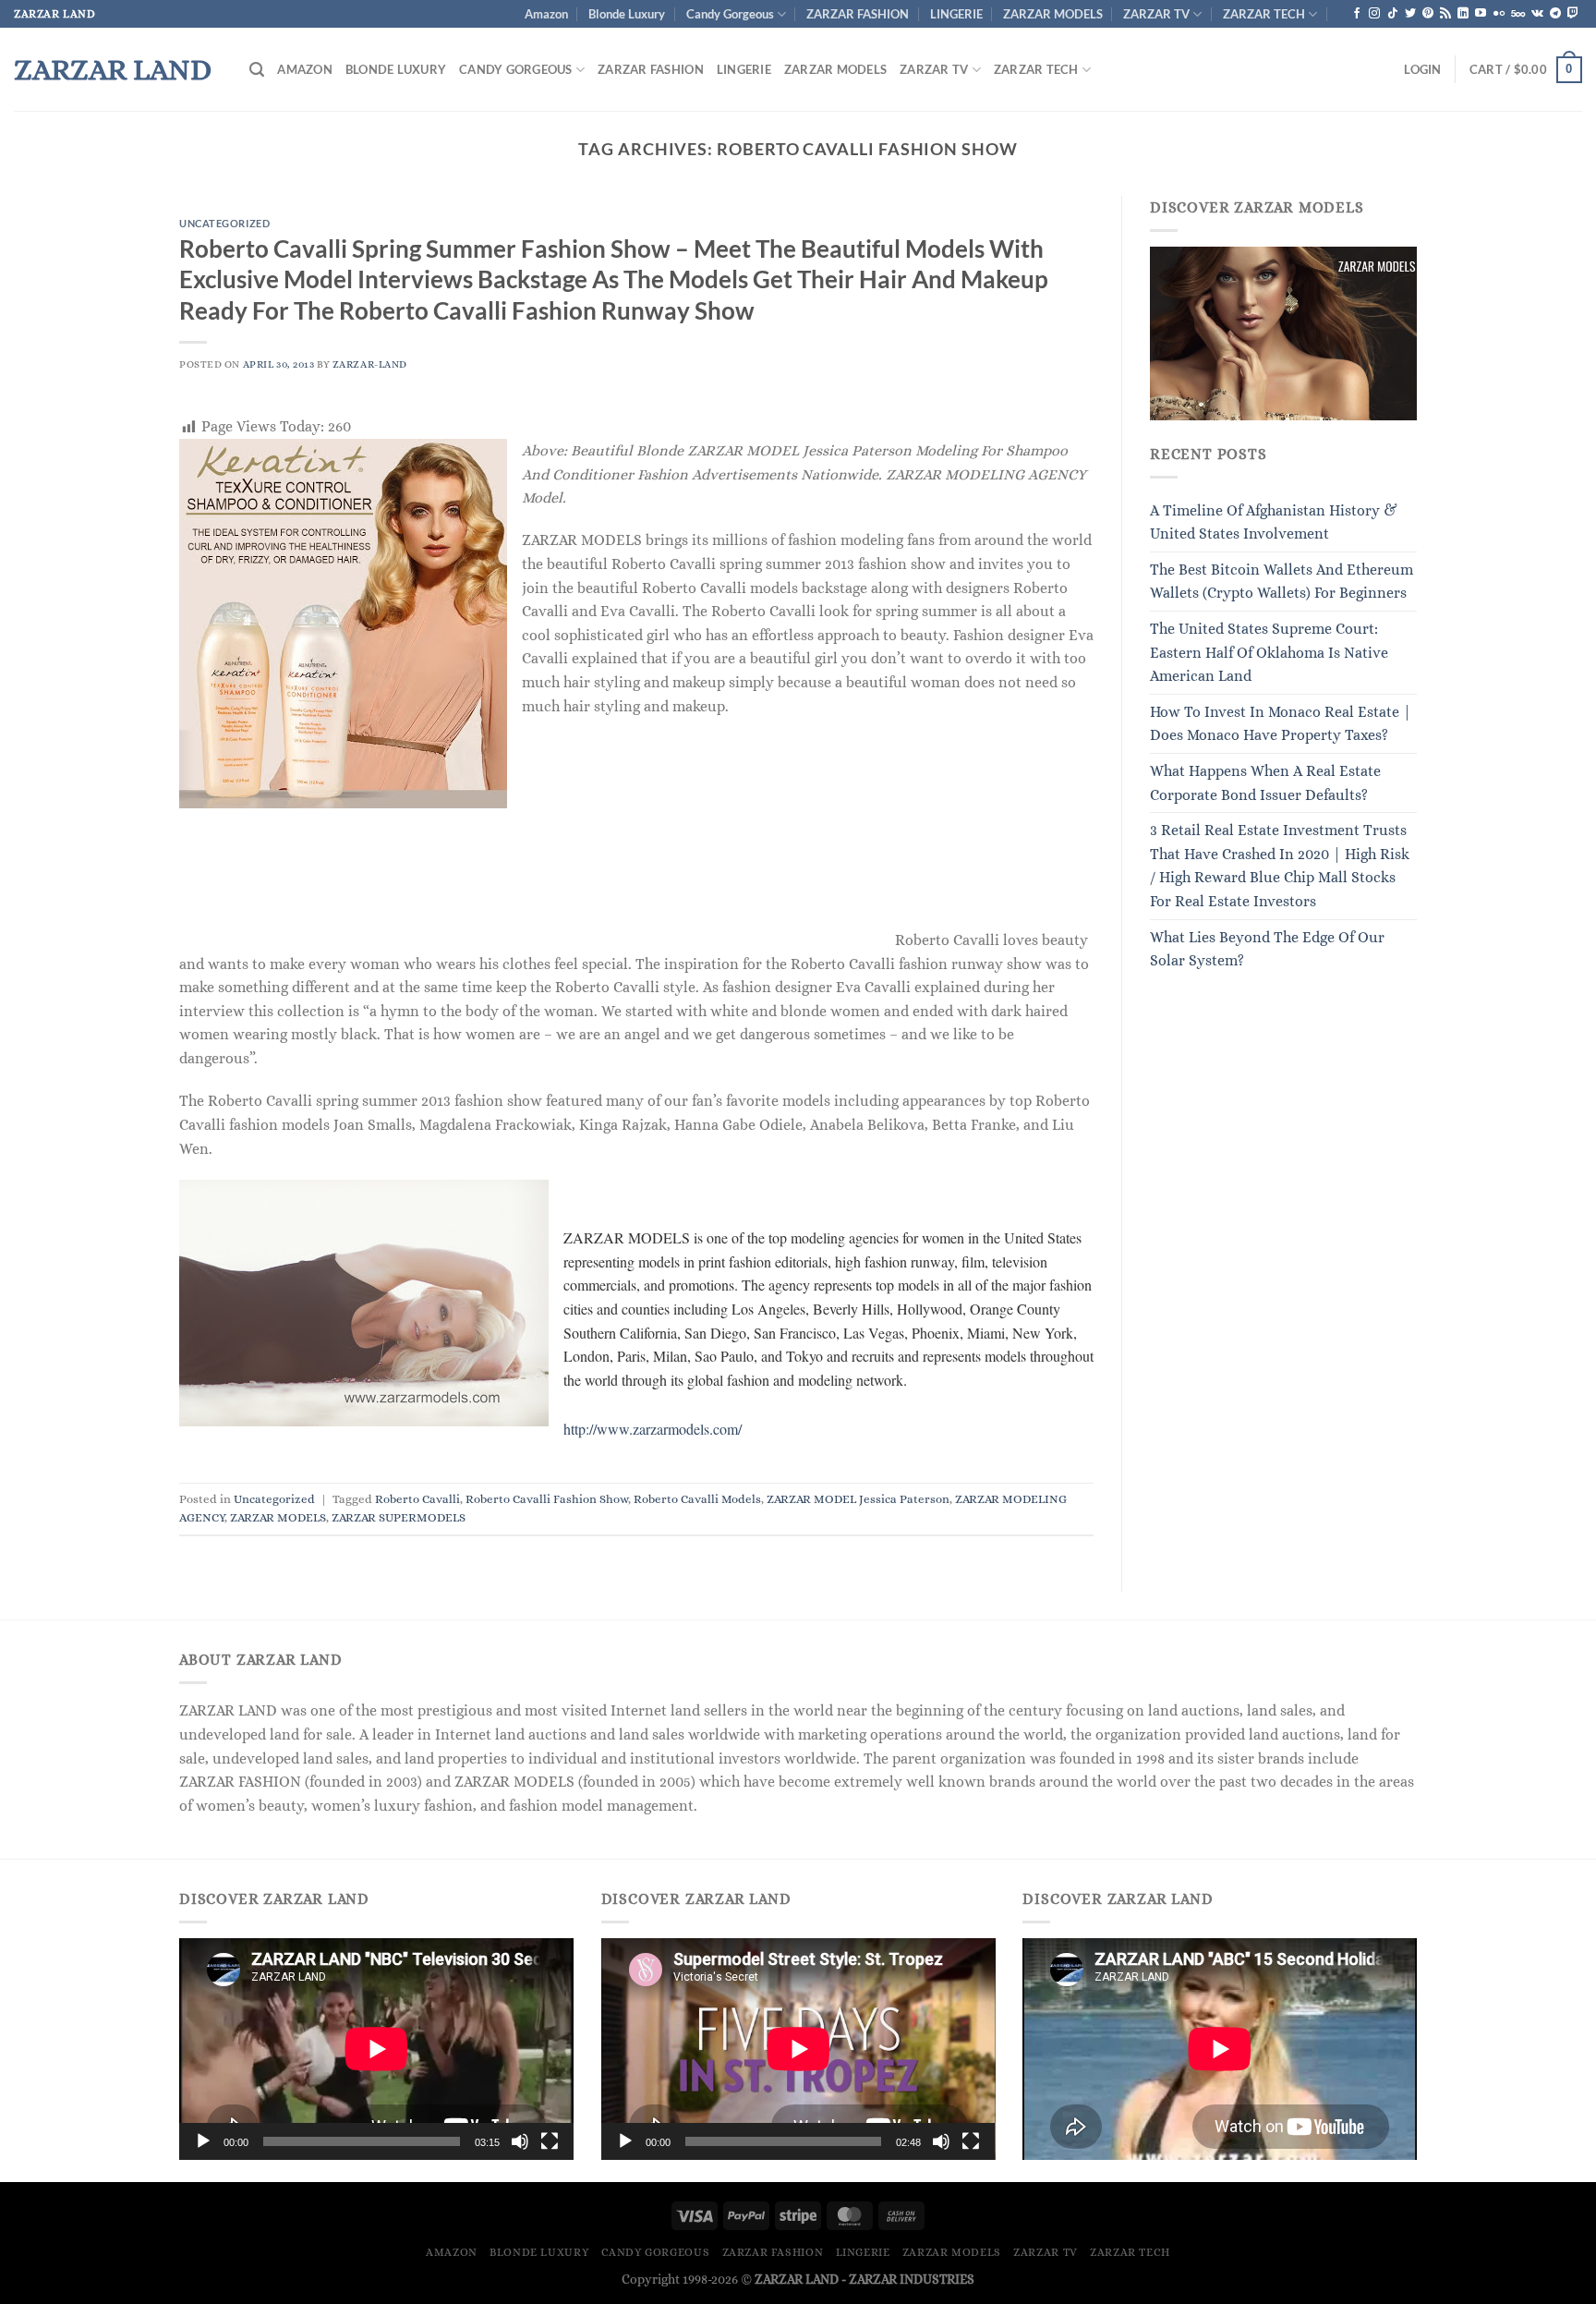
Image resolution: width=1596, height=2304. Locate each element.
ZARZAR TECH (1264, 14)
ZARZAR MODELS (1053, 14)
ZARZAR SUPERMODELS (399, 1517)
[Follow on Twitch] (1573, 14)
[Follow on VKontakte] (1537, 14)
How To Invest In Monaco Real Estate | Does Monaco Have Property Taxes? (1281, 724)
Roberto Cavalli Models (697, 1499)
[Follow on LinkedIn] (1463, 14)
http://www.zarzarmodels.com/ (653, 1429)
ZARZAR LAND (113, 69)
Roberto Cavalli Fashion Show (547, 1499)
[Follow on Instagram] (1374, 14)
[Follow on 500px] (1518, 14)
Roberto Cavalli (417, 1499)
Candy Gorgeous (730, 14)
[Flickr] (1499, 14)
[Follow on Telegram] (1555, 14)
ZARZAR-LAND (370, 364)
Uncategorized (224, 223)
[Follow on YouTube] (1481, 14)
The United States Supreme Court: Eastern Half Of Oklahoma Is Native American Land (1269, 652)
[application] (376, 2049)
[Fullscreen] (550, 2141)
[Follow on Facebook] (1357, 14)
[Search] (257, 70)
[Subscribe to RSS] (1445, 14)
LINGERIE (956, 14)
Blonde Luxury (627, 14)
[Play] (203, 2141)
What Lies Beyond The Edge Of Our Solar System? (1267, 949)
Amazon (546, 14)
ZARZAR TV (1156, 14)
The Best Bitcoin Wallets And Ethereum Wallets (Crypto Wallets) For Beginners (1282, 582)
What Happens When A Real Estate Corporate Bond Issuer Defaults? (1265, 783)
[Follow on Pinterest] (1428, 14)
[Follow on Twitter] (1410, 14)
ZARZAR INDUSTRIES (912, 2279)
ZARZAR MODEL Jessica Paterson (858, 1499)
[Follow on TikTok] (1393, 14)
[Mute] (520, 2141)
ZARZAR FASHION (858, 14)
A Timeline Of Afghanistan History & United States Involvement (1274, 522)
